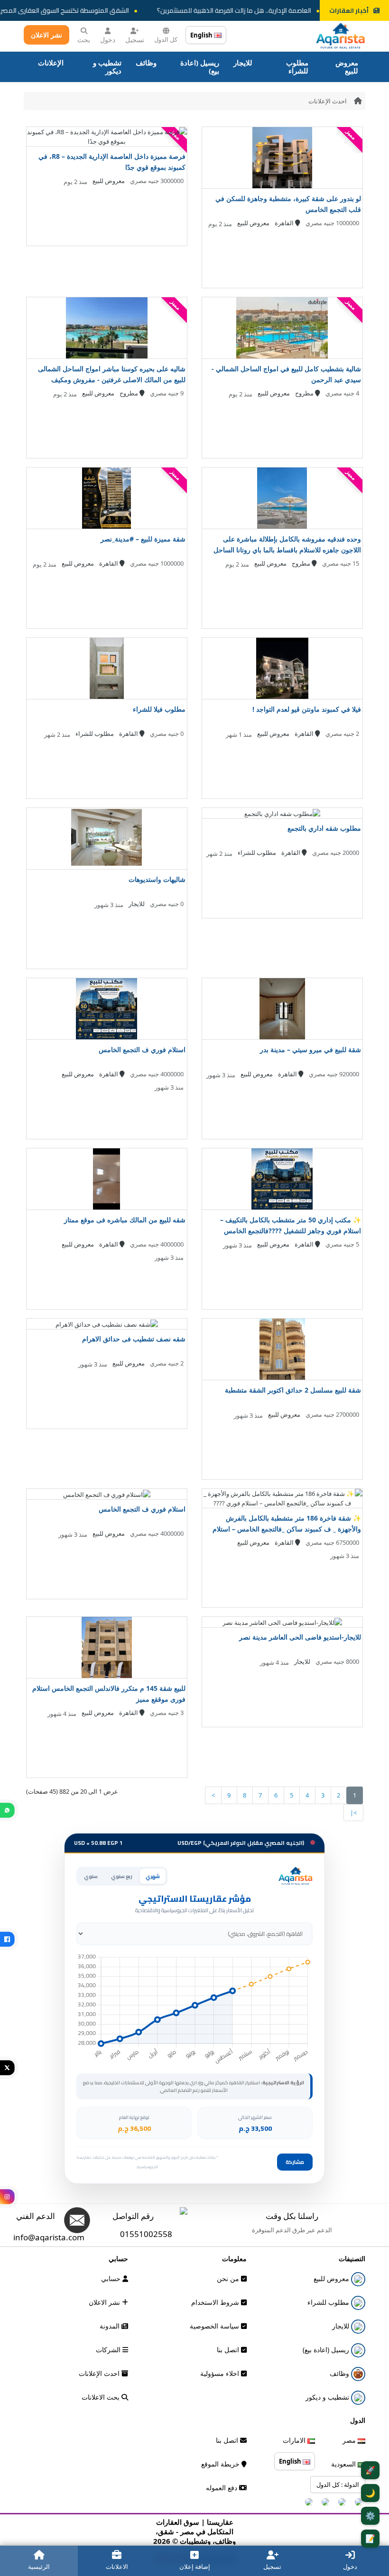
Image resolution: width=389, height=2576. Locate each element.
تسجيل (135, 40)
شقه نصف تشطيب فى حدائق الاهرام (134, 1339)
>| (353, 1813)
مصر (350, 2440)
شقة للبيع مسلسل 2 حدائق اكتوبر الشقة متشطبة (293, 1390)
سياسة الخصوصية (215, 2326)
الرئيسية (39, 2567)
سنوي (91, 1876)
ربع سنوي (122, 1876)
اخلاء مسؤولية (221, 2373)
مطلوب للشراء (297, 67)
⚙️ (370, 2516)
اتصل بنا (229, 2350)
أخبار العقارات (349, 10)
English (202, 35)
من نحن (229, 2278)
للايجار (243, 63)
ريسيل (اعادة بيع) (200, 67)
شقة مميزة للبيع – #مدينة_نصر (143, 539)
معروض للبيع (347, 67)
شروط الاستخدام (216, 2302)
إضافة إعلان (195, 2567)
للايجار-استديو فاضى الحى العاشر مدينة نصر (300, 1637)
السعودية (344, 2464)
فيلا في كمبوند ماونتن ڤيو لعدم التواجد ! (307, 709)
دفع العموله (222, 2488)
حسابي (112, 2278)
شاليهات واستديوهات (157, 879)
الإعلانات (51, 63)
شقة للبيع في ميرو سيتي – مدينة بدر (310, 1050)
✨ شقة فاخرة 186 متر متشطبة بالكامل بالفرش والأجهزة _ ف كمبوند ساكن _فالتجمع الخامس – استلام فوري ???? (287, 1529)
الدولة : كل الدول (338, 2484)
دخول (108, 40)
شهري (153, 1876)
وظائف (146, 63)
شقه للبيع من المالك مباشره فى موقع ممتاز (125, 1220)
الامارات (295, 2440)
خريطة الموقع (221, 2464)
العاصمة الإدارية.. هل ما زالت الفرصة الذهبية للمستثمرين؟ (253, 10)
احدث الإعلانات (328, 101)
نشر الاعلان (46, 35)
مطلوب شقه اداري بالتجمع (324, 828)
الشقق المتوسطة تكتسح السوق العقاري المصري (80, 10)
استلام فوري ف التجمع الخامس (142, 1050)
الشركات (109, 2350)
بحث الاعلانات (102, 2397)
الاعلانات (117, 2567)
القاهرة (285, 223)
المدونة (111, 2326)
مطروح (305, 393)
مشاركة (295, 2162)
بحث (84, 40)
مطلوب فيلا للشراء (159, 709)
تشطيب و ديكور (107, 67)
